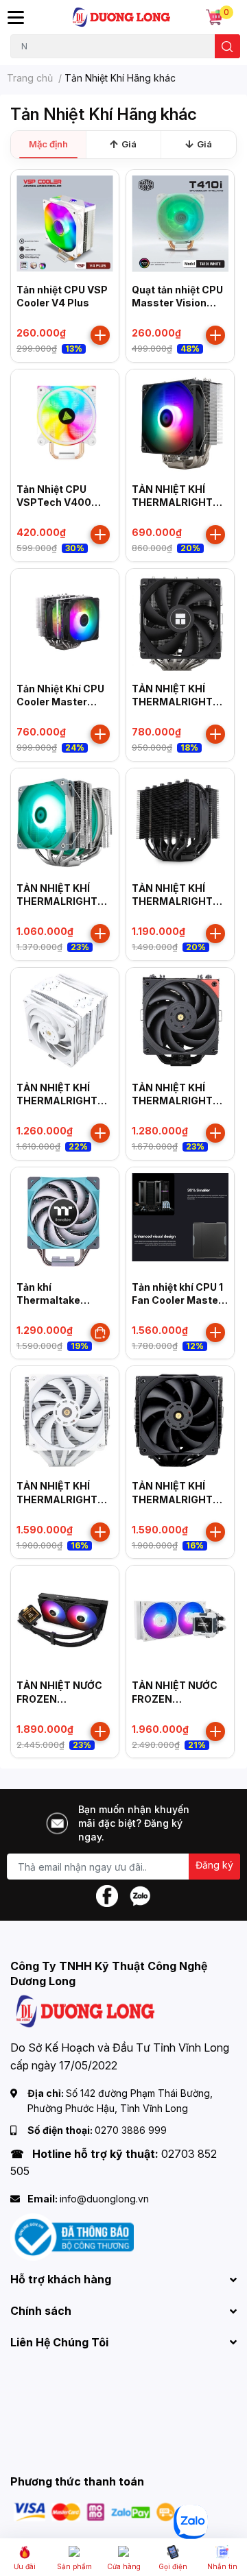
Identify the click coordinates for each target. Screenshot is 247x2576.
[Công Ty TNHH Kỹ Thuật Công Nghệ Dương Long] (122, 17)
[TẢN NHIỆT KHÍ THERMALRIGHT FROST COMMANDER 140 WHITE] (65, 1420)
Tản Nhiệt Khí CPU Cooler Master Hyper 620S (60, 702)
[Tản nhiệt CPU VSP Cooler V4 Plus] (65, 224)
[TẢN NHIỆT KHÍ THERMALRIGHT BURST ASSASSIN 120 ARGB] (180, 423)
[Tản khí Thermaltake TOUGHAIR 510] (65, 1221)
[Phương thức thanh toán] (95, 2511)
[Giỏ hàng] (214, 17)
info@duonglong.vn (104, 2199)
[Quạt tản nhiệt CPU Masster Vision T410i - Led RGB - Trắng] (180, 224)
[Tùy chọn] (100, 1333)
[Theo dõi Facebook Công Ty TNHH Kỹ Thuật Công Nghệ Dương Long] (107, 1895)
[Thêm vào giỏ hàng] (100, 335)
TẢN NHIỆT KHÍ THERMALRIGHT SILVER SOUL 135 (173, 901)
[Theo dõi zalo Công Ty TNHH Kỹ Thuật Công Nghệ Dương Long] (140, 1895)
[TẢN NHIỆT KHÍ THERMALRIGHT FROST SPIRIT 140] (65, 822)
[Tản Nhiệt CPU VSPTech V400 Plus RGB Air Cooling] (65, 423)
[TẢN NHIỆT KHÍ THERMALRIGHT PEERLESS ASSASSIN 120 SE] (180, 623)
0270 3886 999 (131, 2130)
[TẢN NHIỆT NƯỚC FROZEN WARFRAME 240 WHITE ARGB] (180, 1619)
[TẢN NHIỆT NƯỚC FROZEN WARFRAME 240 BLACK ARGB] (65, 1619)
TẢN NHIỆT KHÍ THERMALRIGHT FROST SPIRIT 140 (61, 901)
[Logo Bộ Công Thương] (72, 2236)
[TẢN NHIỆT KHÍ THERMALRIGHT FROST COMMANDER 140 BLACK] (180, 1420)
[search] (227, 46)
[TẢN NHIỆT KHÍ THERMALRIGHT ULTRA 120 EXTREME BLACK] (180, 1022)
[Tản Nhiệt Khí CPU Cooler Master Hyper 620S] (65, 623)
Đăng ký (214, 1865)
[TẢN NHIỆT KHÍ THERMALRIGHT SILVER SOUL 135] (180, 822)
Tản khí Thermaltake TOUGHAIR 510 (53, 1300)
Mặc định (48, 144)
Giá (129, 144)
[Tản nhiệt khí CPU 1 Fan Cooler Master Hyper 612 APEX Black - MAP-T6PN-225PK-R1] (180, 1221)
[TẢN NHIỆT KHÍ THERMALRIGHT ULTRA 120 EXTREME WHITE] (65, 1022)
